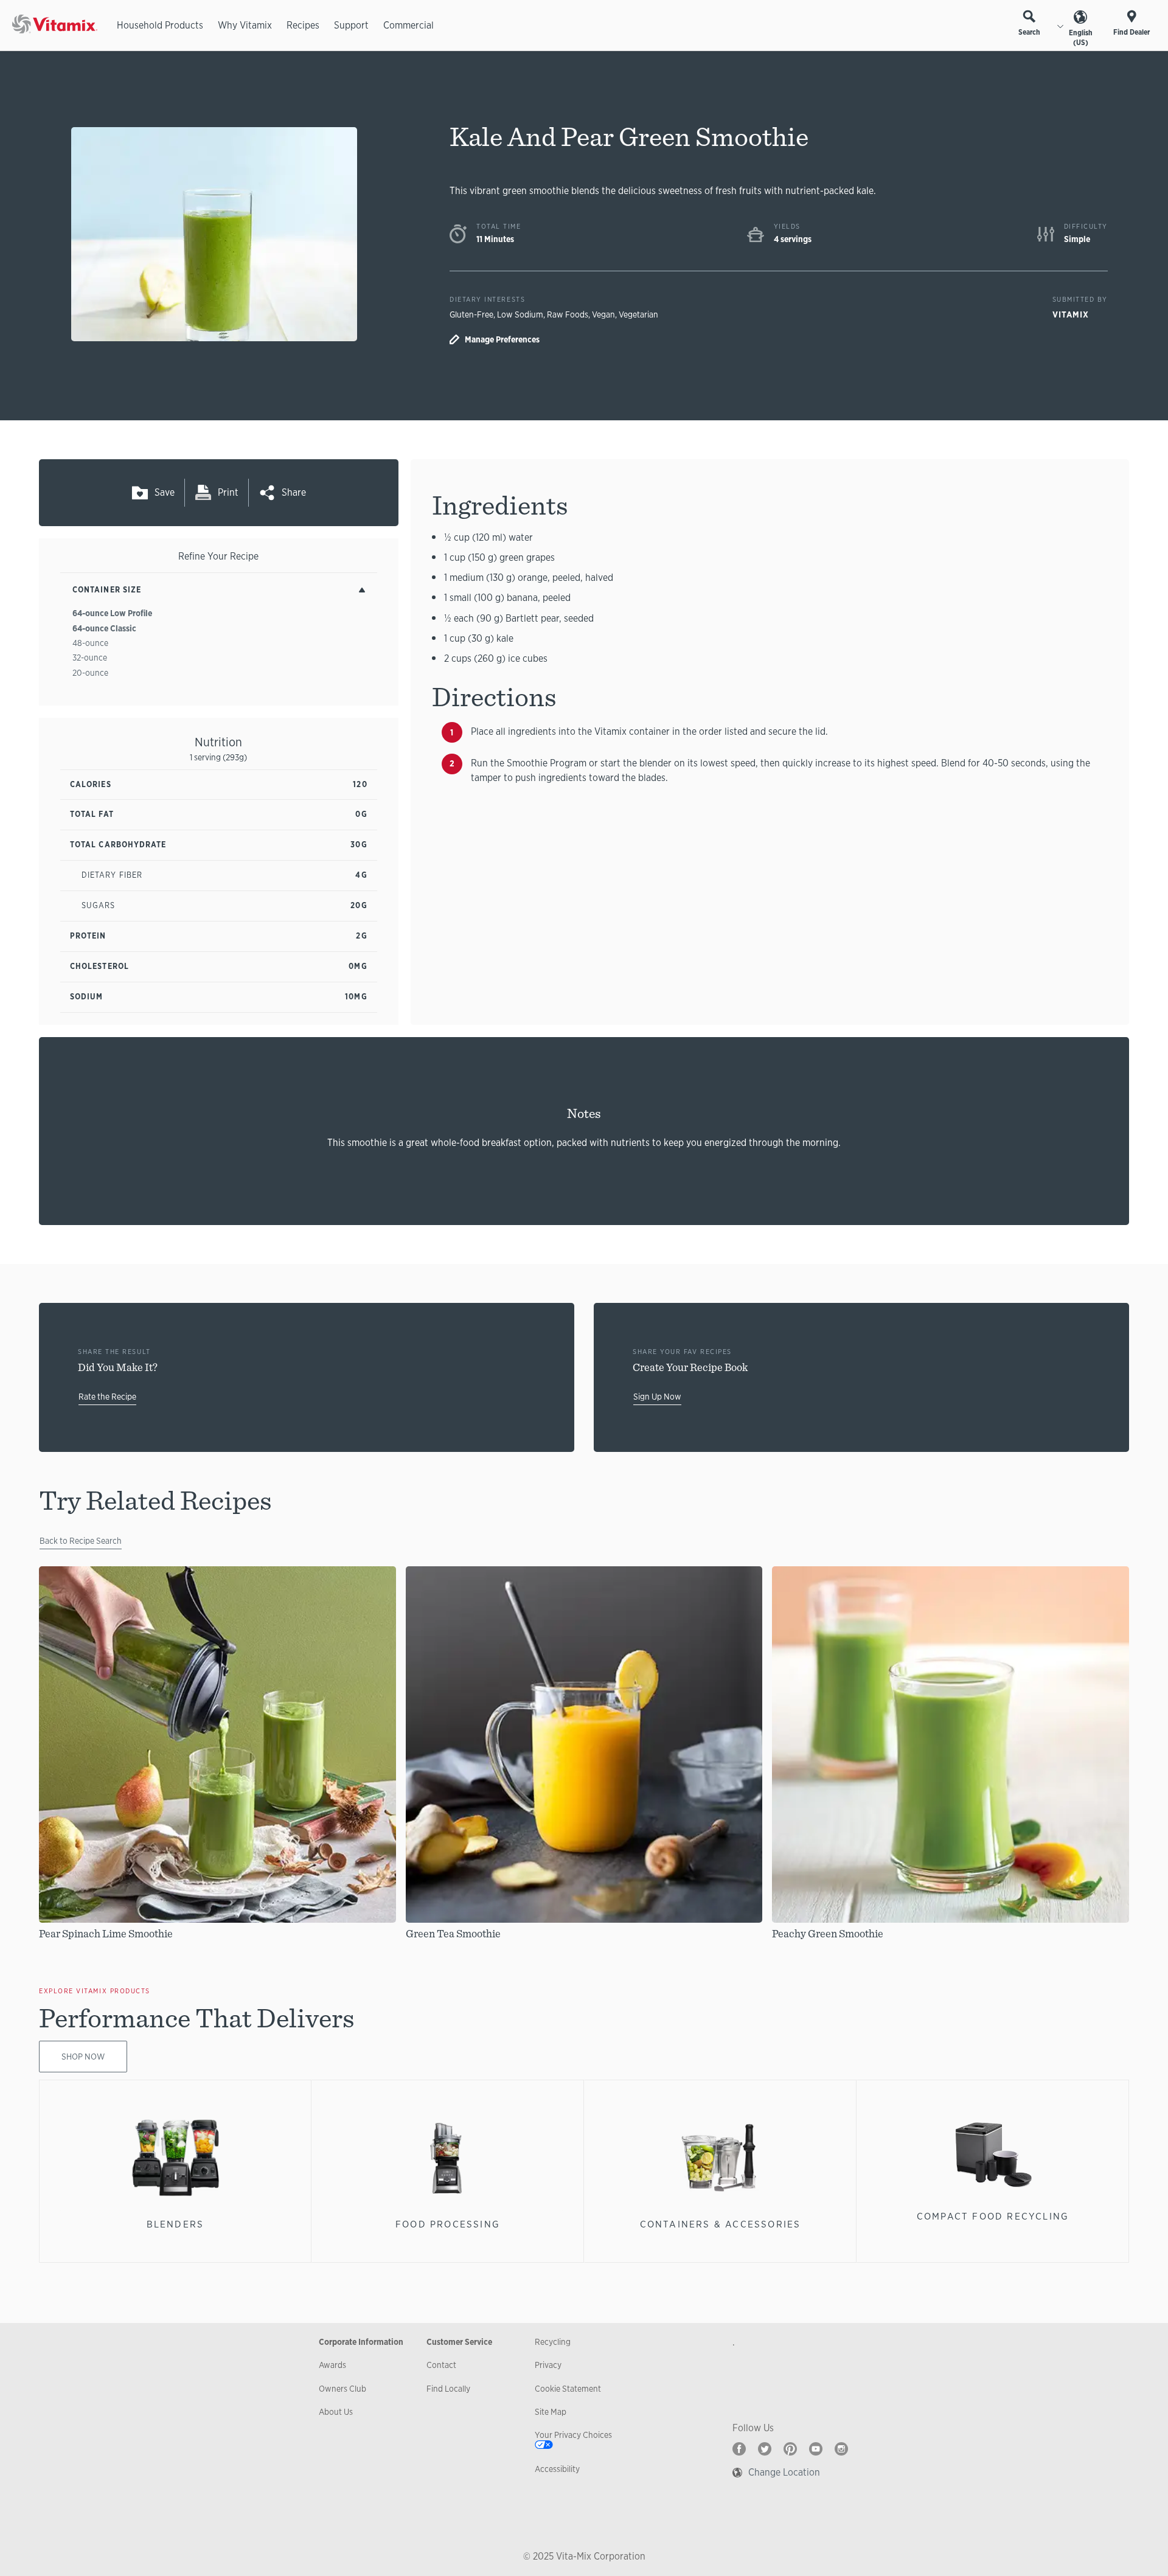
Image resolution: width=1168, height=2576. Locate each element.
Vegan (603, 314)
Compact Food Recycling (993, 2216)
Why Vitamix (245, 25)
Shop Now (83, 2057)
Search (1029, 32)
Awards (332, 2365)
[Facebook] (739, 2449)
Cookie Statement (568, 2389)
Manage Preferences (502, 339)
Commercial (408, 25)
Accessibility (557, 2469)
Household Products (160, 25)
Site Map (551, 2412)
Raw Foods (568, 314)
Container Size (107, 590)
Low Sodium (520, 314)
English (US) (1081, 38)
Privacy (548, 2365)
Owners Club (342, 2389)
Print (228, 492)
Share (294, 492)
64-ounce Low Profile (112, 613)
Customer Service (459, 2342)
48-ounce (90, 643)
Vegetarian (638, 314)
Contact (441, 2365)
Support (351, 25)
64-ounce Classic (104, 628)
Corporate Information (361, 2342)
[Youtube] (816, 2449)
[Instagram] (841, 2449)
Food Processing (448, 2224)
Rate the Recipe (107, 1397)
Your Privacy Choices (573, 2435)
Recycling (553, 2342)
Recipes (303, 25)
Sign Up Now (657, 1397)
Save (165, 492)
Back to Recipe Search (81, 1541)
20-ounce (90, 673)
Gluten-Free (471, 314)
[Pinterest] (790, 2449)
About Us (336, 2412)
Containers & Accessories (721, 2224)
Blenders (176, 2224)
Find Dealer (1131, 32)
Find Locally (448, 2389)
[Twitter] (765, 2449)
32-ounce (90, 658)
